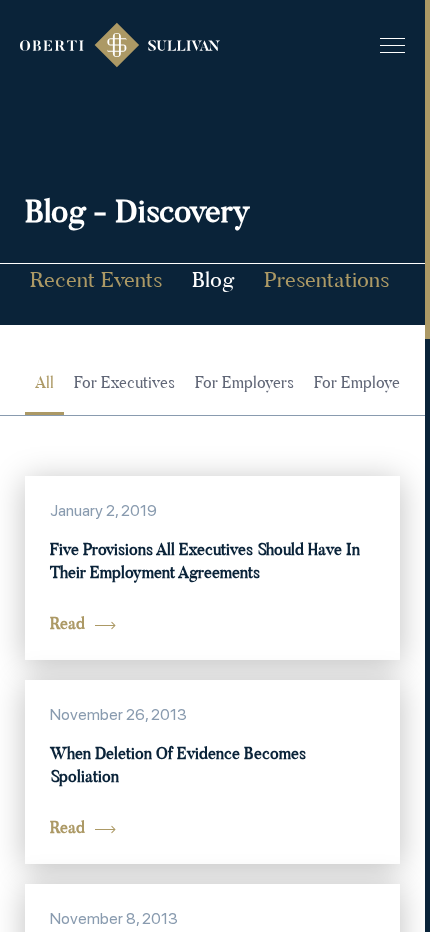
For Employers (244, 384)
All (44, 384)
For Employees (364, 384)
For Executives (124, 384)
